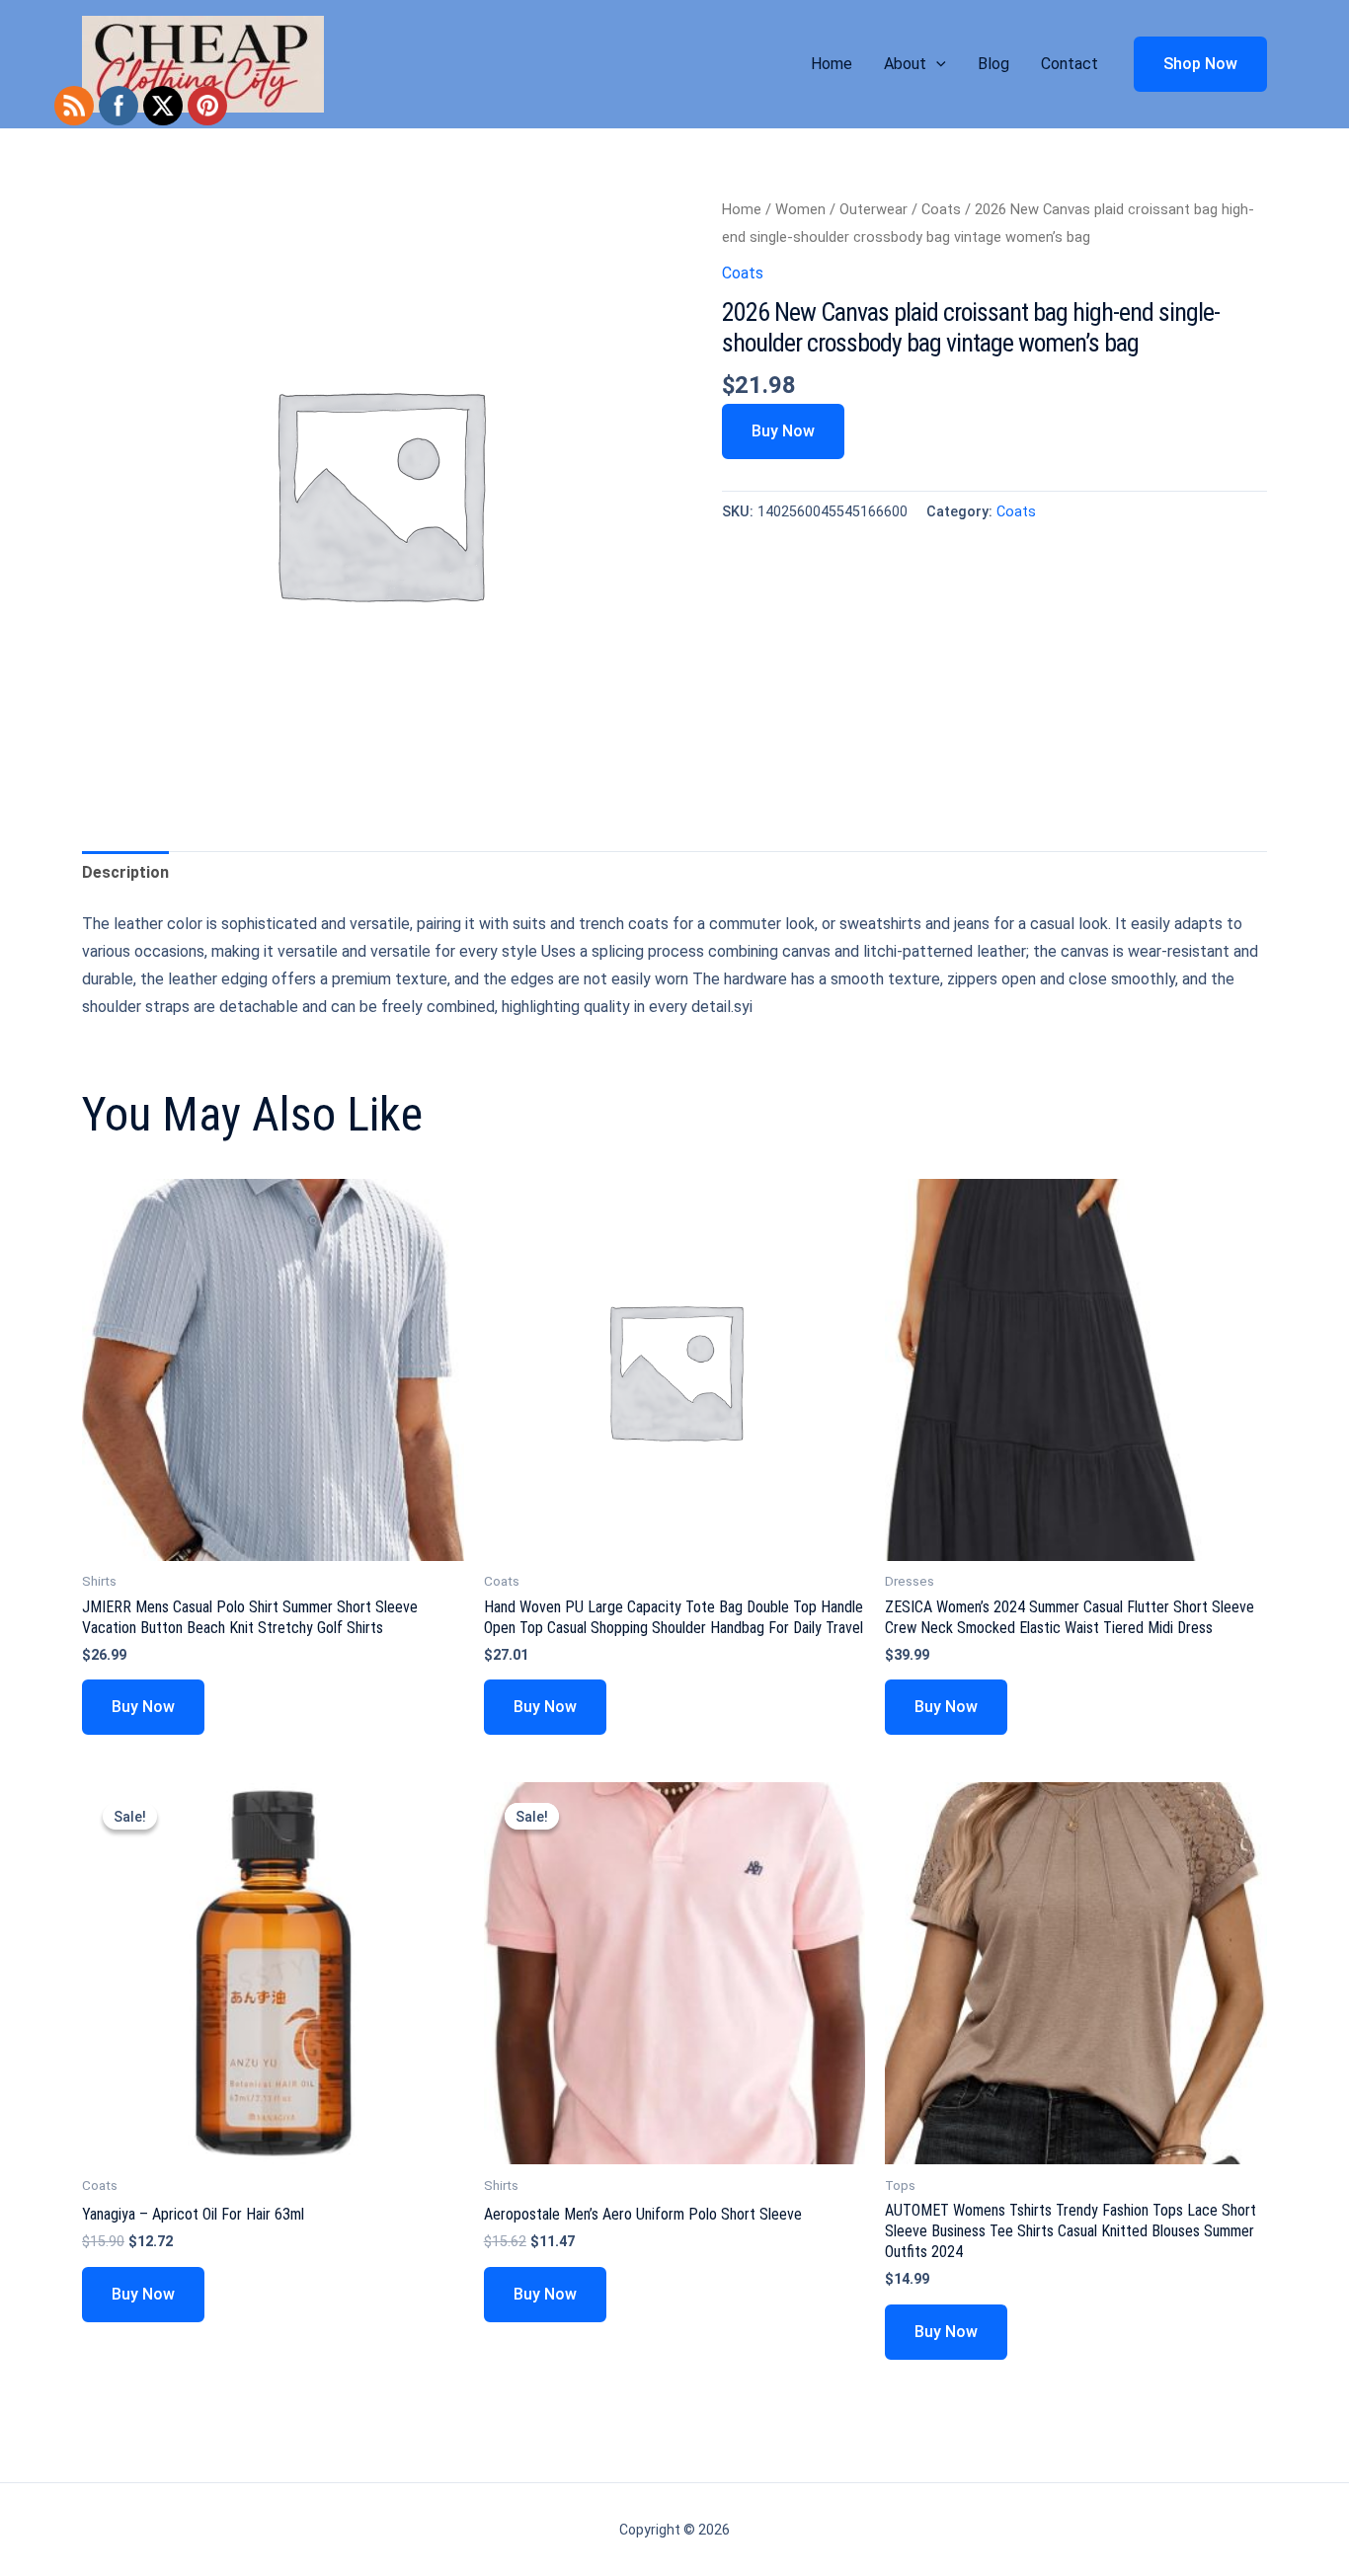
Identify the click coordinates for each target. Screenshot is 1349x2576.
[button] (936, 64)
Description (125, 872)
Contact (1070, 64)
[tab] (125, 873)
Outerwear (873, 209)
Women (800, 209)
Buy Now (783, 431)
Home (832, 64)
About (905, 64)
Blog (993, 64)
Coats (941, 209)
